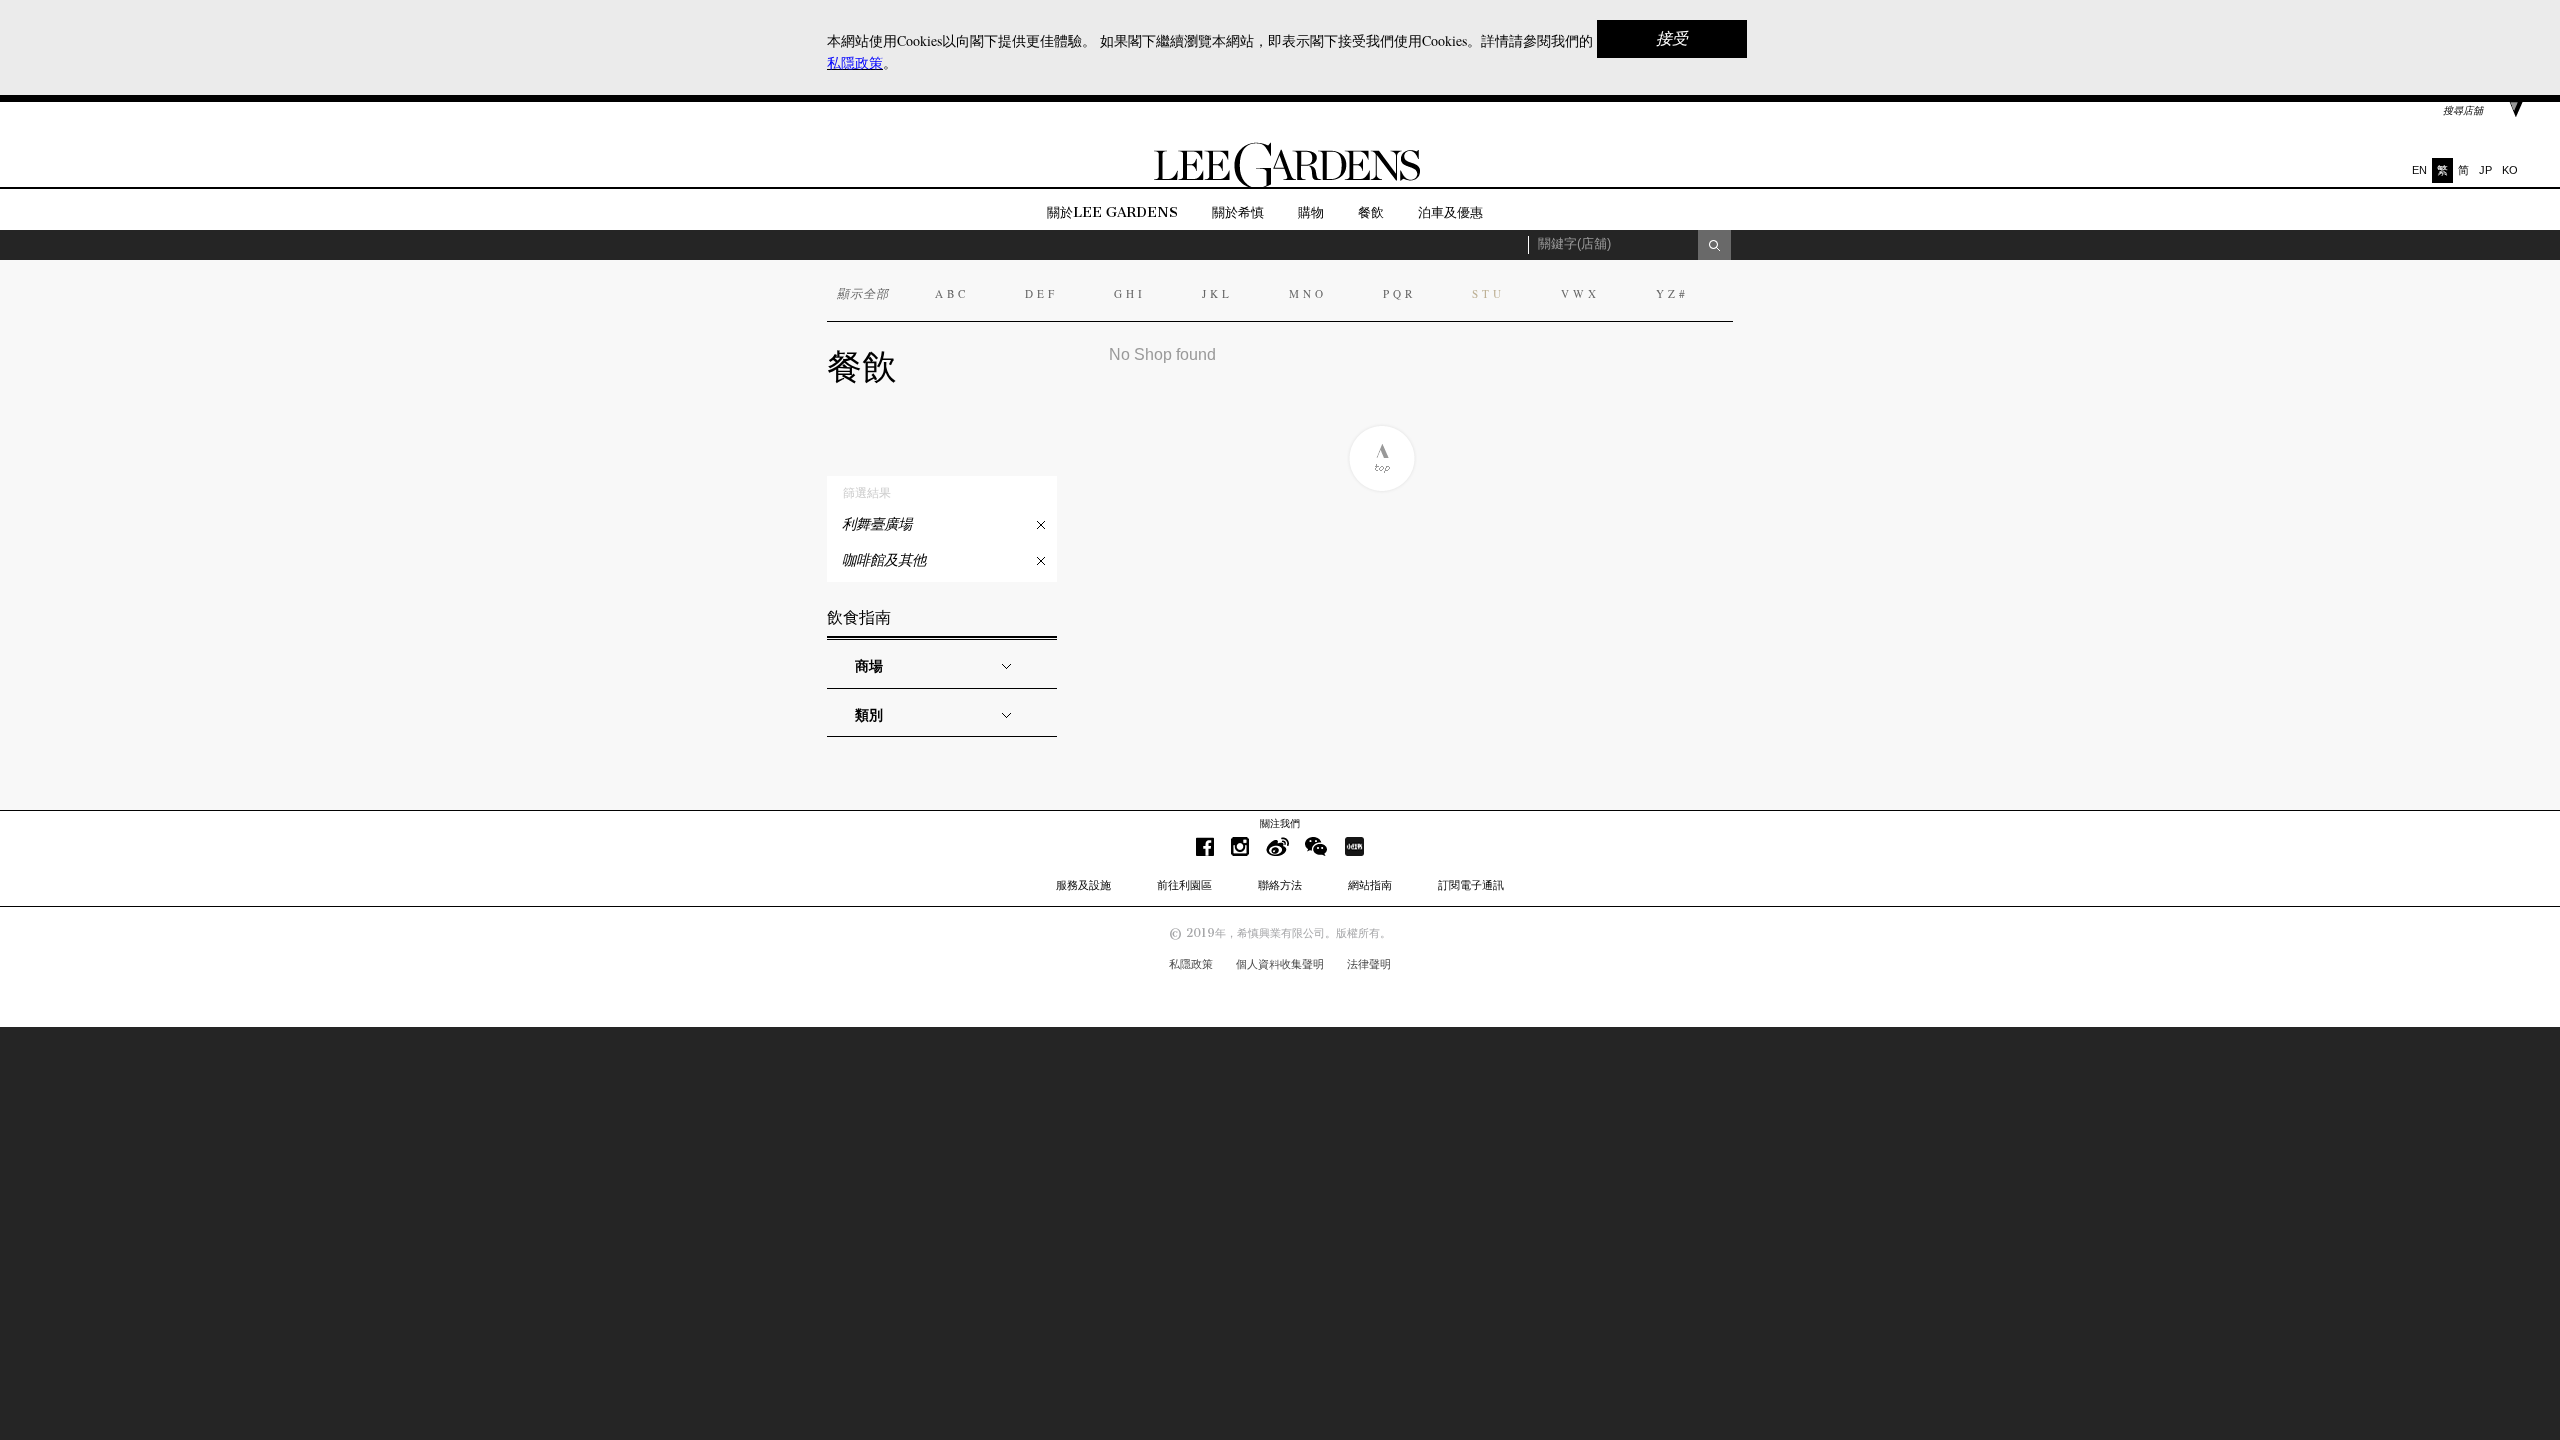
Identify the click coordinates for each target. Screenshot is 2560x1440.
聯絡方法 (1280, 885)
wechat (1316, 846)
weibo (1277, 846)
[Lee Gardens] (1280, 183)
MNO (1308, 293)
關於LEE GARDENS (1112, 212)
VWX (1580, 293)
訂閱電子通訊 (1471, 885)
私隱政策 (1191, 964)
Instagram (1240, 846)
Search (1714, 245)
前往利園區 (1184, 885)
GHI (1130, 293)
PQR (1399, 293)
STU (1488, 293)
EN (2419, 170)
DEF (1041, 293)
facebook (1205, 846)
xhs (1354, 846)
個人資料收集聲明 (1280, 964)
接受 (1672, 38)
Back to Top (1381, 458)
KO (2510, 170)
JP (2485, 170)
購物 (1311, 212)
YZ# (1672, 293)
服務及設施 (1083, 885)
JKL (1217, 293)
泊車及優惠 (1450, 212)
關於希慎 (1238, 212)
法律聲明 (1369, 964)
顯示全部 (863, 293)
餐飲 (1371, 212)
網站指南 (1370, 885)
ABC (952, 293)
